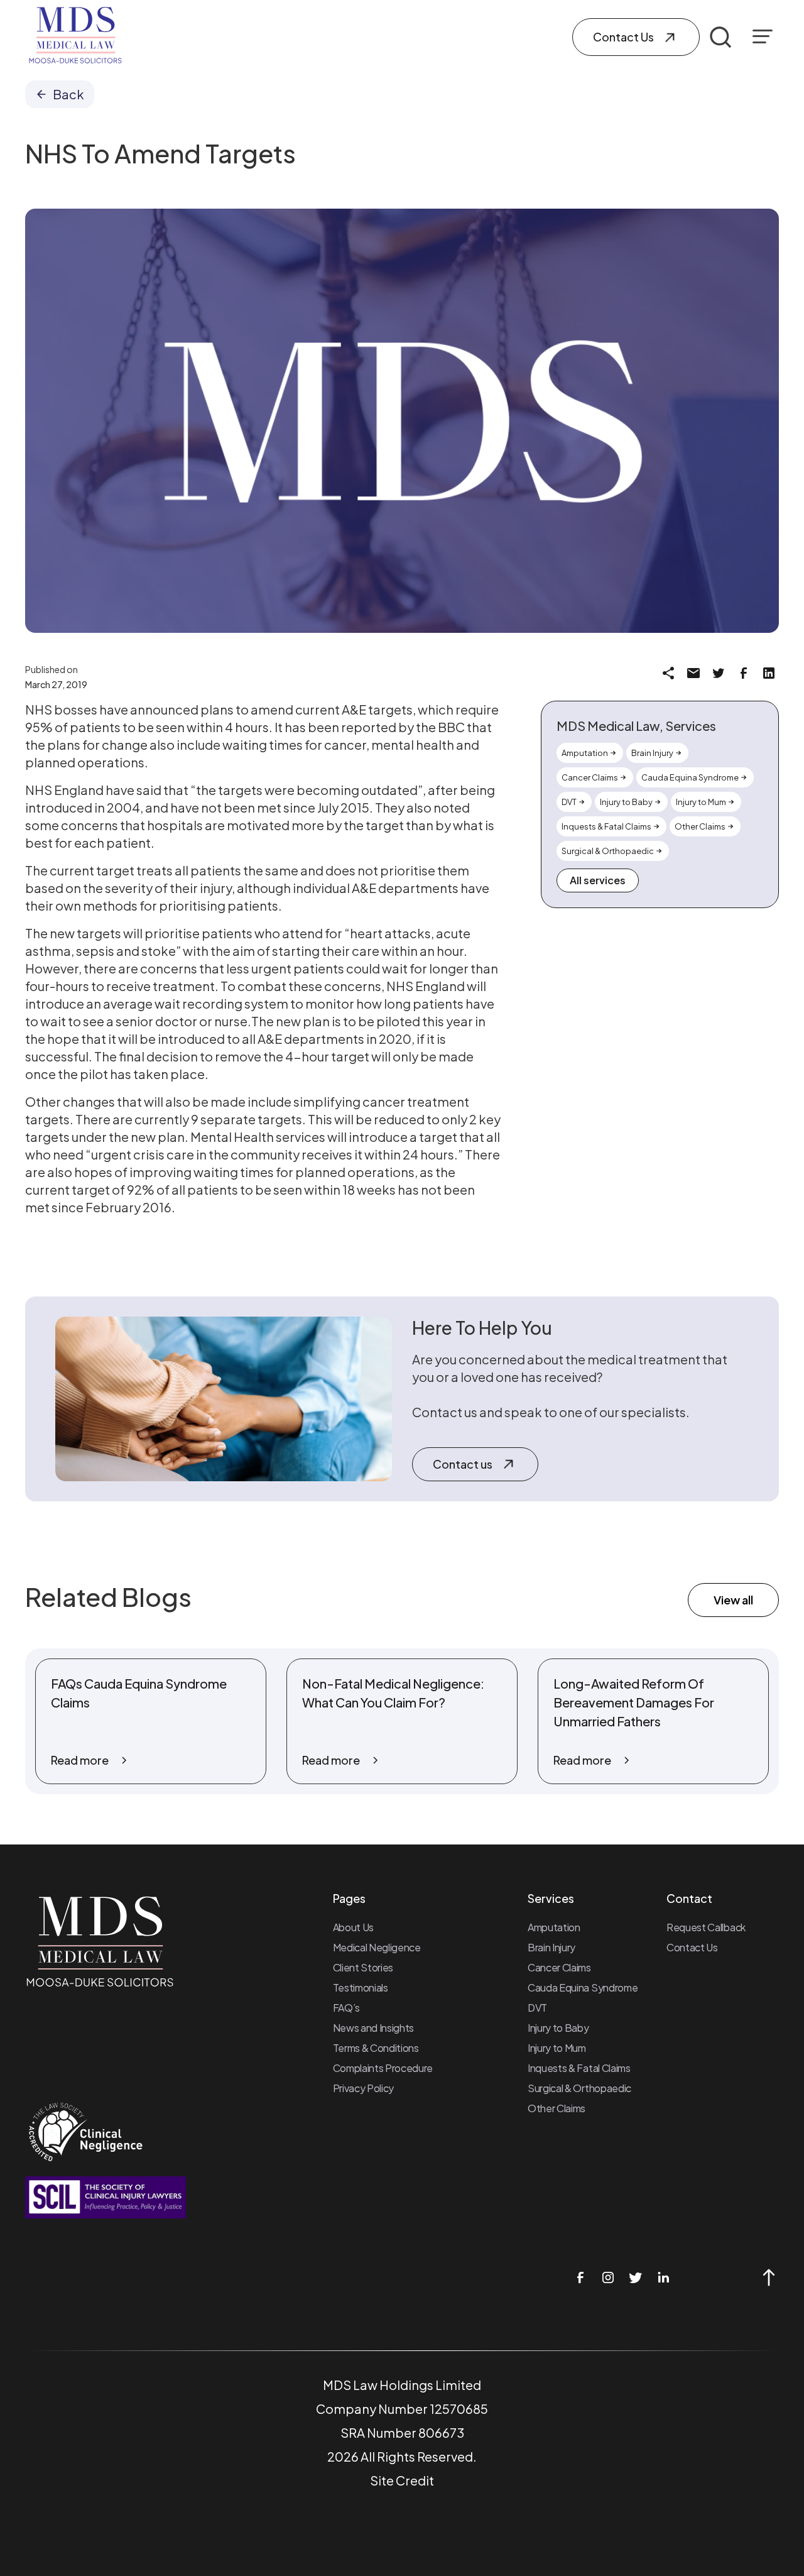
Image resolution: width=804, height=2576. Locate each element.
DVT (537, 2008)
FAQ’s (346, 2008)
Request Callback (706, 1927)
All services (598, 880)
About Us (353, 1927)
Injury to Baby (558, 2028)
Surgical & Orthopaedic (579, 2088)
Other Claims (557, 2108)
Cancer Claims (559, 1967)
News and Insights (374, 2028)
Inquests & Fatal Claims (579, 2068)
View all (733, 1600)
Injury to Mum (557, 2048)
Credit (415, 2480)
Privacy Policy (364, 2088)
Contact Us (692, 1947)
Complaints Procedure (383, 2068)
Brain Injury (551, 1947)
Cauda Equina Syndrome (583, 1987)
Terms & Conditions (376, 2048)
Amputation (554, 1927)
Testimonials (361, 1987)
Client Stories (363, 1967)
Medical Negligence (377, 1947)
